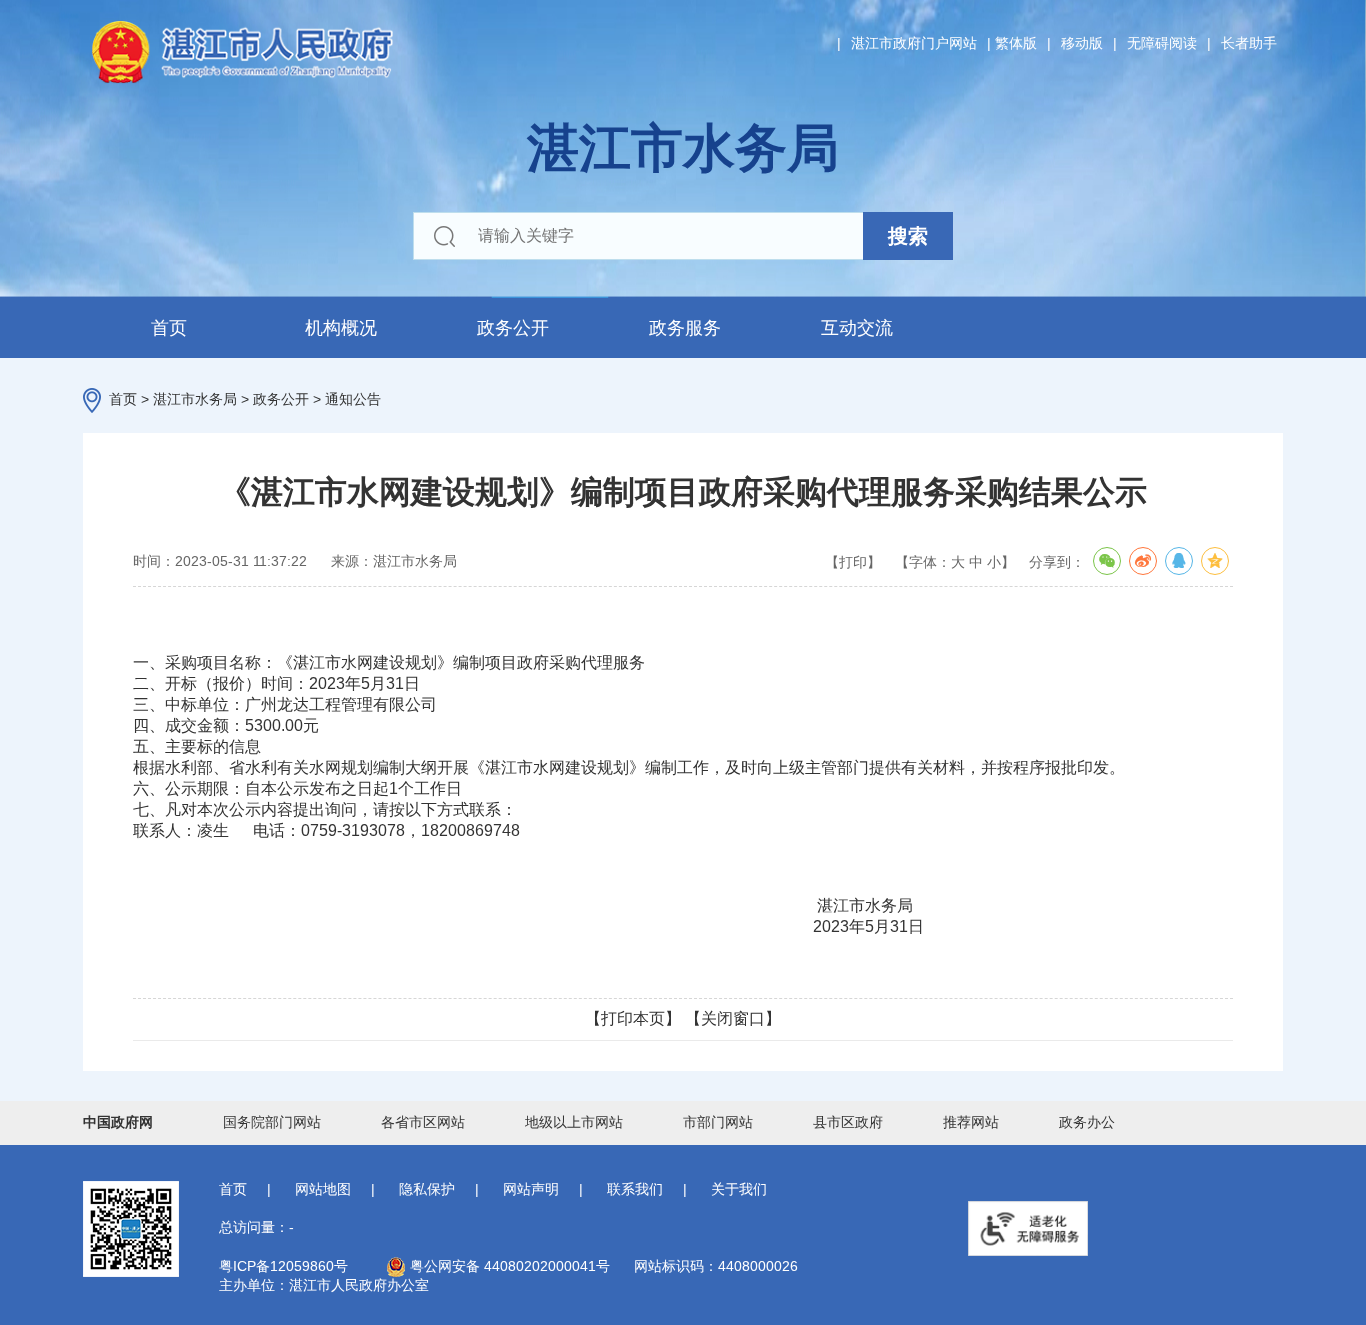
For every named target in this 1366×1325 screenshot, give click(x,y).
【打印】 (853, 562)
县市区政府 (848, 1122)
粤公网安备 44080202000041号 (508, 1266)
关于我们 (739, 1189)
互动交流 (857, 328)
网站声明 (531, 1189)
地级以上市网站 (574, 1122)
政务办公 (1087, 1122)
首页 (169, 328)
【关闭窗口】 (733, 1018)
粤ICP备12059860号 (283, 1266)
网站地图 (323, 1189)
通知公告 (353, 399)
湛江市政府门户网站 (914, 43)
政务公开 (513, 328)
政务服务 (685, 328)
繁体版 (1016, 43)
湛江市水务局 (195, 399)
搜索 (908, 236)
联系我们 (635, 1189)
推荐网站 (971, 1122)
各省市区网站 (423, 1122)
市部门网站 (718, 1122)
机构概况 (341, 328)
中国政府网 (118, 1122)
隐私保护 (427, 1189)
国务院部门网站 (272, 1122)
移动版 (1082, 43)
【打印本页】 (633, 1018)
